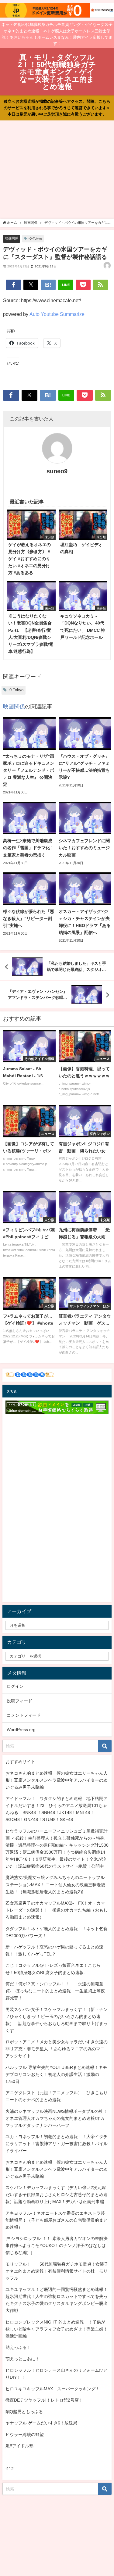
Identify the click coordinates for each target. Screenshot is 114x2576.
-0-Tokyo (35, 238)
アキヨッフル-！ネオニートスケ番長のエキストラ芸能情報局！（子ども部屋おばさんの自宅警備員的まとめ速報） (57, 2220)
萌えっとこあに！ (22, 2359)
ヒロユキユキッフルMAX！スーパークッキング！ (53, 2389)
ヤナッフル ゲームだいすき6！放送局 (41, 2423)
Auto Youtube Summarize (57, 314)
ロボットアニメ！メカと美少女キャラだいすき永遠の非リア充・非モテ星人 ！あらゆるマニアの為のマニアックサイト (57, 2049)
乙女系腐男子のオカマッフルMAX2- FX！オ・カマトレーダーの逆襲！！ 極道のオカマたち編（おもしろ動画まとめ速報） (57, 1910)
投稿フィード (19, 1701)
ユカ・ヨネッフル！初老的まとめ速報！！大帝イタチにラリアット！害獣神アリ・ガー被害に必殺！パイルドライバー (57, 2144)
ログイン (15, 1686)
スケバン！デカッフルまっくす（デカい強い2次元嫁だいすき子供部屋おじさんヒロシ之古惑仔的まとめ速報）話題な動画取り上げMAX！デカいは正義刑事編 (57, 2195)
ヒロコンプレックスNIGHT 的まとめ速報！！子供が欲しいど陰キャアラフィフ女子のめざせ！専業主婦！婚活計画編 (57, 2329)
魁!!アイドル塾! (20, 2446)
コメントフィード (24, 1715)
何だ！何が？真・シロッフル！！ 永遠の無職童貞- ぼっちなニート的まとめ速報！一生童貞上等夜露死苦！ (55, 1991)
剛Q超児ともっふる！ (26, 2412)
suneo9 (57, 471)
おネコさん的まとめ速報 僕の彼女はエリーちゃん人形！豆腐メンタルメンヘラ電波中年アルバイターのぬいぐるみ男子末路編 (57, 1780)
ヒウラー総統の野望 (25, 2435)
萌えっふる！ (18, 2347)
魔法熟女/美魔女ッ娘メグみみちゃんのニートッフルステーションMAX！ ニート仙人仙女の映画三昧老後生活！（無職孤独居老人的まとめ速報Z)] (55, 1884)
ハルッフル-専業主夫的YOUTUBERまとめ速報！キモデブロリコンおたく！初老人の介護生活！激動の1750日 (56, 2074)
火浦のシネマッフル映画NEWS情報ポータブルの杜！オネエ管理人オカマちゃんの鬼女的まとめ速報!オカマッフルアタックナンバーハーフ (56, 2118)
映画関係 (12, 238)
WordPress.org (21, 1730)
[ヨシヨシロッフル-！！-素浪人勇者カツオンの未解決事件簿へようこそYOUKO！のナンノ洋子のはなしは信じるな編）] (57, 2245)
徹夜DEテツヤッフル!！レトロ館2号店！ (44, 2400)
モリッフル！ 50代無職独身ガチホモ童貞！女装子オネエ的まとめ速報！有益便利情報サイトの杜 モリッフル (57, 2271)
